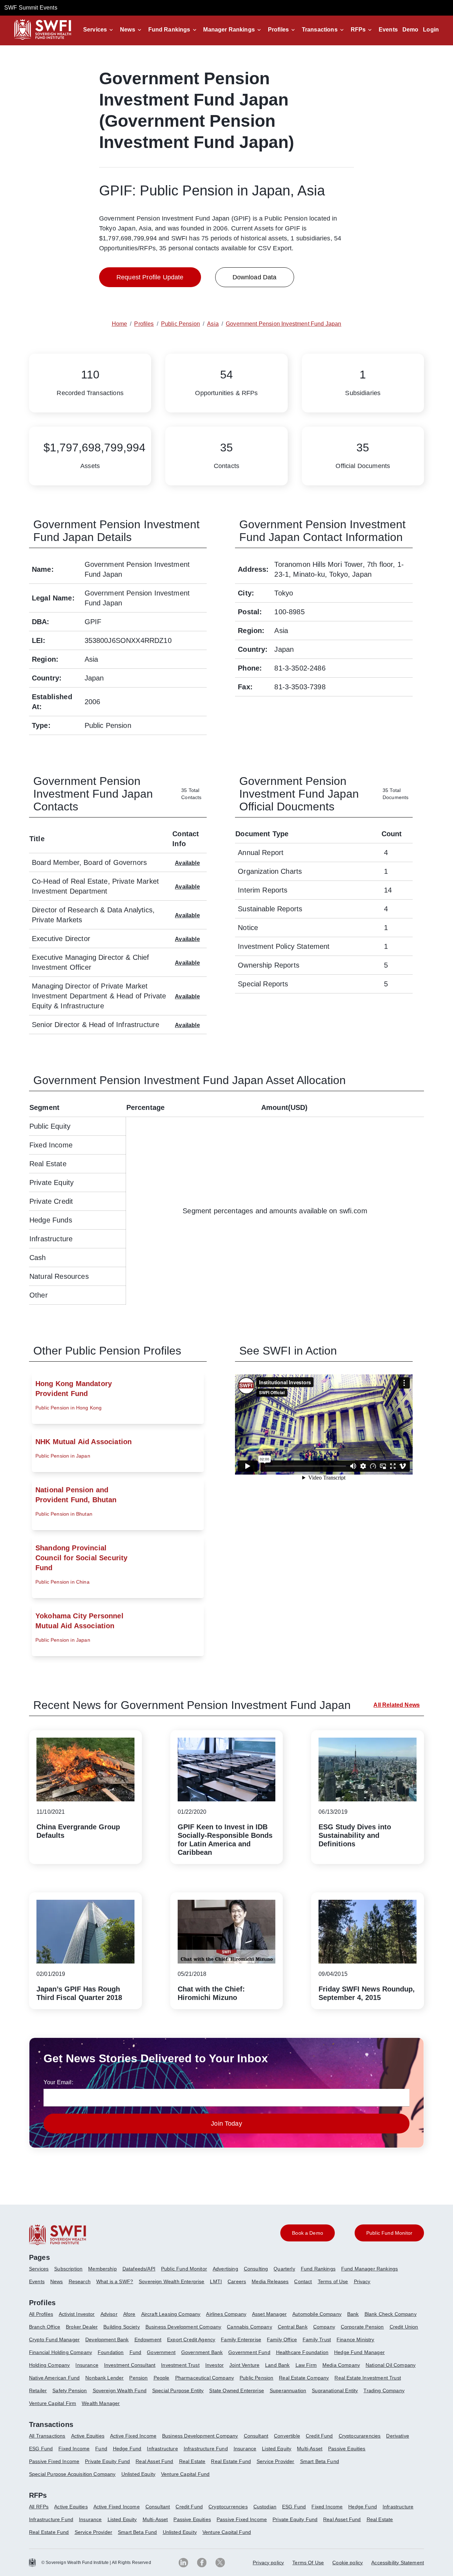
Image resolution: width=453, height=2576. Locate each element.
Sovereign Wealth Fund (120, 2390)
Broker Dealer (82, 2327)
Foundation (111, 2352)
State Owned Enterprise (237, 2390)
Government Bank (202, 2352)
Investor (214, 2365)
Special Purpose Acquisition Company (72, 2474)
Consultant (256, 2436)
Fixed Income (74, 2449)
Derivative (398, 2436)
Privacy (362, 2281)
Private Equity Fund (107, 2461)
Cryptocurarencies (360, 2436)
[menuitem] (42, 2272)
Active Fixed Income (133, 2436)
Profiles (278, 30)
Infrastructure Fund (206, 2449)
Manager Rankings (229, 30)
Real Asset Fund (154, 2461)
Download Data (255, 277)
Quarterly (284, 2269)
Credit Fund (319, 2436)
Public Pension (256, 2378)
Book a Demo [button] (308, 2233)
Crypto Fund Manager (54, 2340)
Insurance (87, 2365)
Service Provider (276, 2461)
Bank (353, 2314)
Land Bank (277, 2365)
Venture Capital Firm (53, 2403)
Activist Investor (77, 2314)
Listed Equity (277, 2449)
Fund (136, 2352)
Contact (303, 2281)
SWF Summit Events (31, 8)
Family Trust (317, 2340)
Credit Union (404, 2327)
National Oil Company (391, 2365)
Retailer (38, 2390)
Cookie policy (348, 2563)
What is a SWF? (115, 2281)
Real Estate (192, 2461)
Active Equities (88, 2436)
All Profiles (41, 2314)
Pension (138, 2378)
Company (324, 2327)
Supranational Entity (335, 2390)
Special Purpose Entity (178, 2390)
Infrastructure (162, 2449)
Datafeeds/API (139, 2269)
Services (95, 30)
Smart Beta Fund (320, 2461)
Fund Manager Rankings (369, 2269)
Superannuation (288, 2390)
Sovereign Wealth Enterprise (171, 2281)
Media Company (341, 2365)
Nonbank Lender (104, 2378)
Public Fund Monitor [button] (389, 2233)
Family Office (282, 2340)
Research (80, 2281)
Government (161, 2352)
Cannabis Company (250, 2327)
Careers (237, 2281)
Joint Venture (244, 2365)
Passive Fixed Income (54, 2461)
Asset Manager (269, 2314)
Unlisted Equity (138, 2474)
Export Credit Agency (191, 2340)
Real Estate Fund (231, 2461)
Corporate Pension (362, 2327)
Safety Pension (70, 2390)
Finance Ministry (355, 2340)
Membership (102, 2269)
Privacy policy (268, 2563)
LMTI (216, 2281)
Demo (411, 30)
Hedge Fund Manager (359, 2352)
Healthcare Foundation (302, 2352)
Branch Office (45, 2327)
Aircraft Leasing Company (171, 2314)
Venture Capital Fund (185, 2474)
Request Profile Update (150, 277)
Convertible (287, 2436)
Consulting (256, 2269)
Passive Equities (347, 2449)
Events (388, 30)
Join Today (226, 2124)
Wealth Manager (101, 2403)
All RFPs (39, 2507)
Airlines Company (226, 2314)
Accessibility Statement (398, 2563)
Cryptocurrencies (228, 2507)
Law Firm (306, 2365)
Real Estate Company (304, 2378)
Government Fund (249, 2352)
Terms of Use (333, 2281)
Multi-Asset (310, 2449)
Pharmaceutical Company (205, 2378)
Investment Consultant (130, 2365)
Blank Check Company (391, 2314)
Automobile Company (317, 2314)
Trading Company (384, 2390)
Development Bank (107, 2340)
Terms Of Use (308, 2563)
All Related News (397, 1705)
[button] (99, 30)
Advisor (109, 2314)
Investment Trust (180, 2365)
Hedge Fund (127, 2449)
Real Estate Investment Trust (368, 2378)
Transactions (320, 30)
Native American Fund (54, 2378)
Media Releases (270, 2281)
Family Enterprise (241, 2340)
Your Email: (58, 2082)
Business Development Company (183, 2327)
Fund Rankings (169, 30)
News (128, 30)
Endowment (148, 2340)
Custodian (265, 2507)
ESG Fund (41, 2449)
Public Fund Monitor (184, 2269)
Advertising (225, 2269)
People (162, 2378)
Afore (129, 2314)
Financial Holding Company (61, 2352)
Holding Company (49, 2365)
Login (431, 30)
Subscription (68, 2269)
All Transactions (47, 2436)
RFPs (358, 30)
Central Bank (293, 2327)
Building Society (122, 2327)
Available (187, 863)
